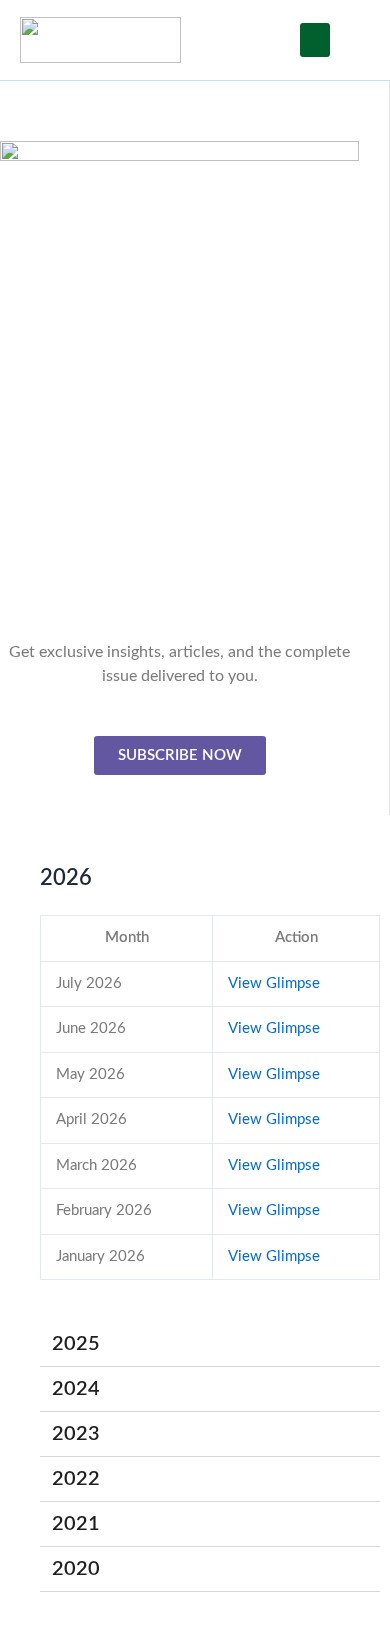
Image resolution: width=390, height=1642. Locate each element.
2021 (76, 1524)
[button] (315, 40)
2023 (76, 1434)
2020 (76, 1569)
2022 (76, 1479)
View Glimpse (274, 983)
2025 (76, 1344)
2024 (76, 1389)
